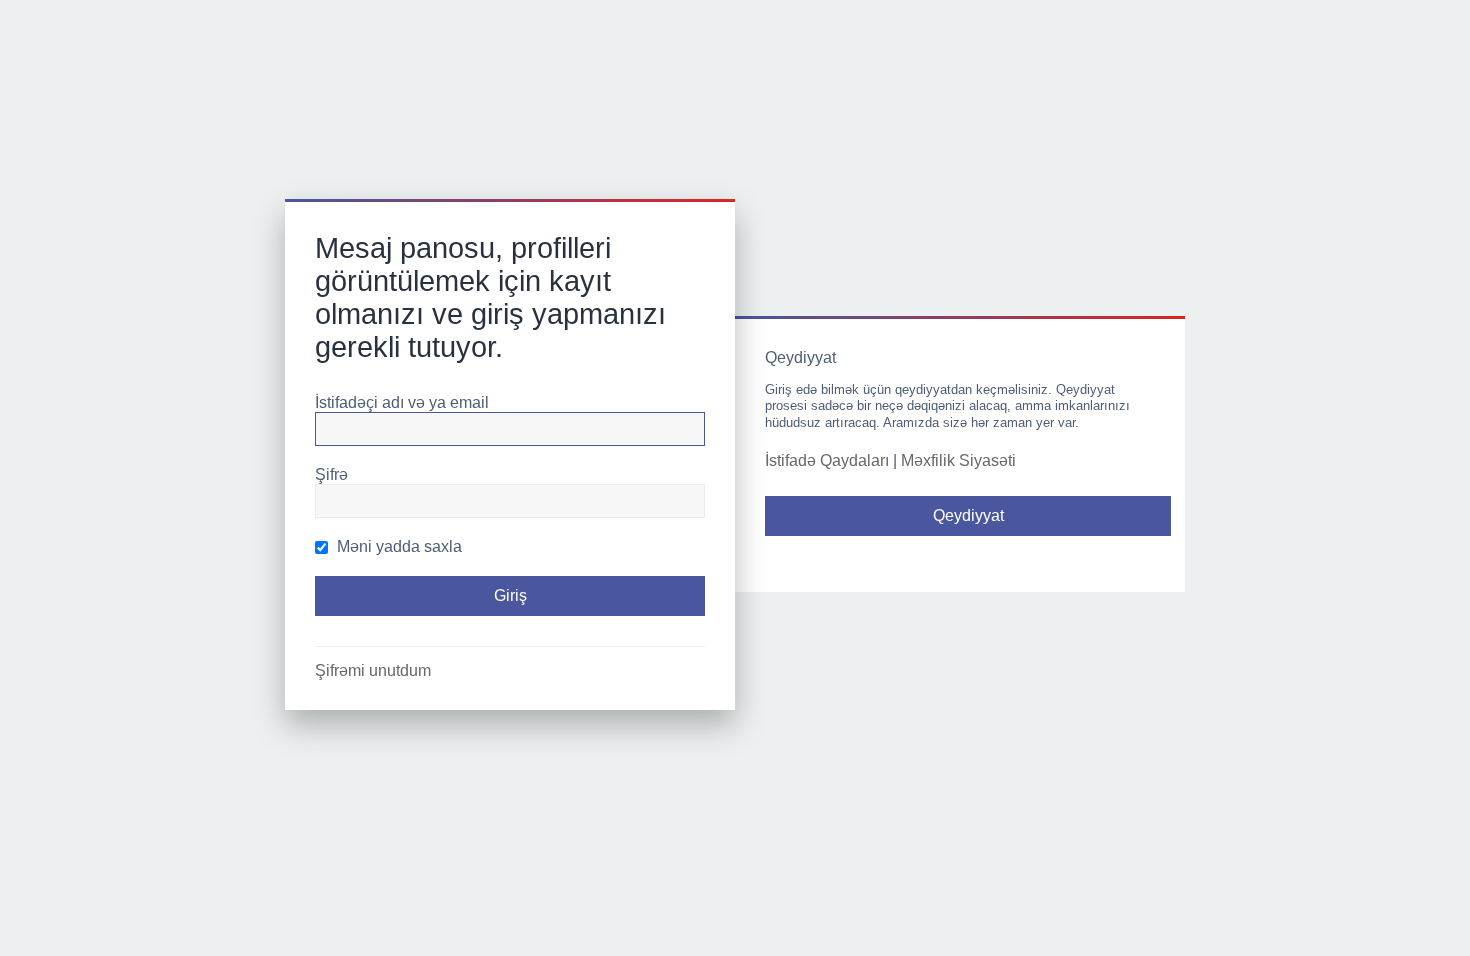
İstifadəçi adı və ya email (402, 402)
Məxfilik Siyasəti (958, 460)
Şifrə (331, 474)
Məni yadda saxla (397, 546)
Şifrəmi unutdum (373, 670)
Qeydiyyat (968, 515)
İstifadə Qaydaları (827, 460)
